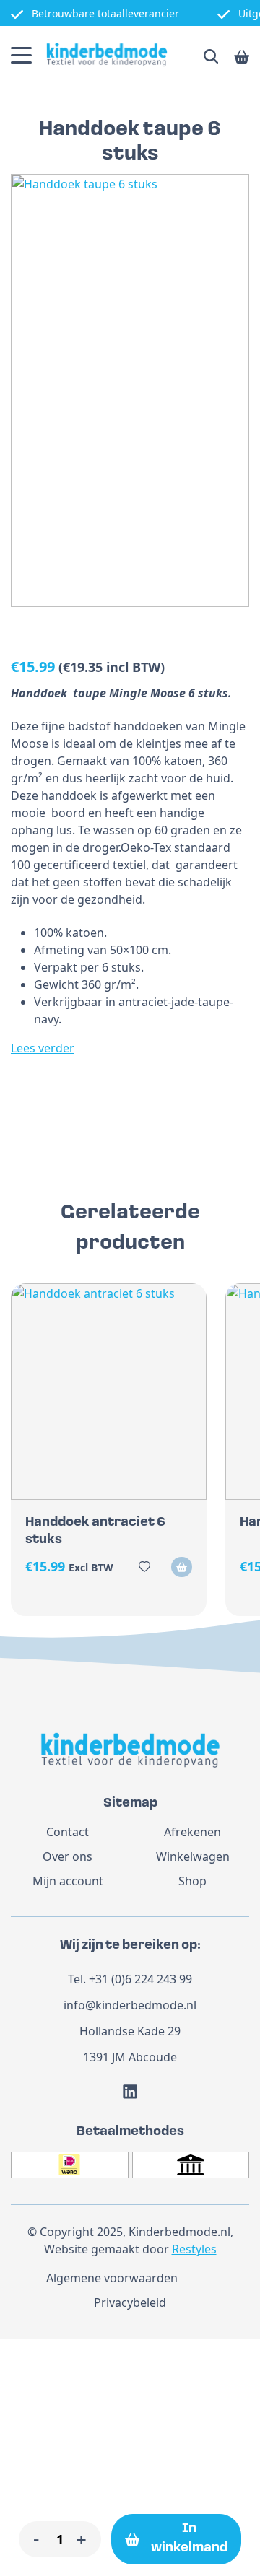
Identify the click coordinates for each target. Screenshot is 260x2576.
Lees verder (43, 1048)
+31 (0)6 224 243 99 (140, 1979)
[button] (182, 1567)
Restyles (194, 2249)
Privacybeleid (130, 2302)
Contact (68, 1832)
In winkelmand (189, 2539)
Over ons (68, 1856)
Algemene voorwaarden (112, 2278)
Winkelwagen (193, 1856)
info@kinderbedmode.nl (130, 2005)
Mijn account (68, 1881)
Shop (192, 1881)
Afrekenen (192, 1832)
